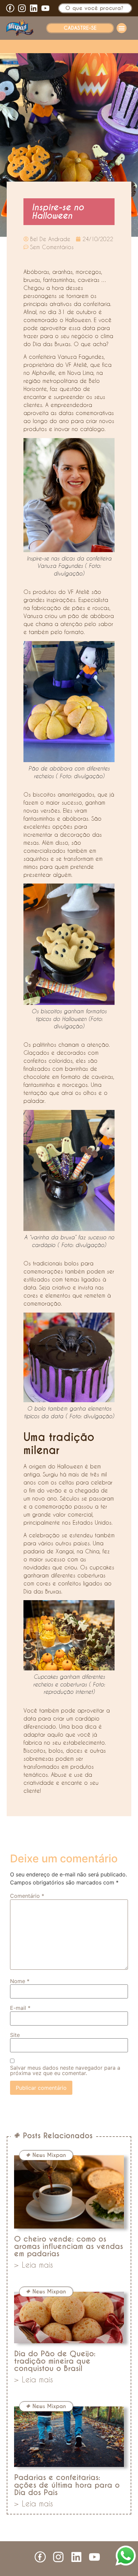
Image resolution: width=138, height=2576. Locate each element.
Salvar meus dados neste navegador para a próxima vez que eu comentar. (65, 2070)
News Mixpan (49, 2155)
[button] (122, 28)
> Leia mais (33, 2265)
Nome (20, 1981)
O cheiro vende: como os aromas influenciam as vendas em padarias (68, 2246)
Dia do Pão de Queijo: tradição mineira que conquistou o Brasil (55, 2361)
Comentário (27, 1896)
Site (15, 2035)
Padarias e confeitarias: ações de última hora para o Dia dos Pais (67, 2485)
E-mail (20, 2008)
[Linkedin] (34, 8)
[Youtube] (45, 8)
